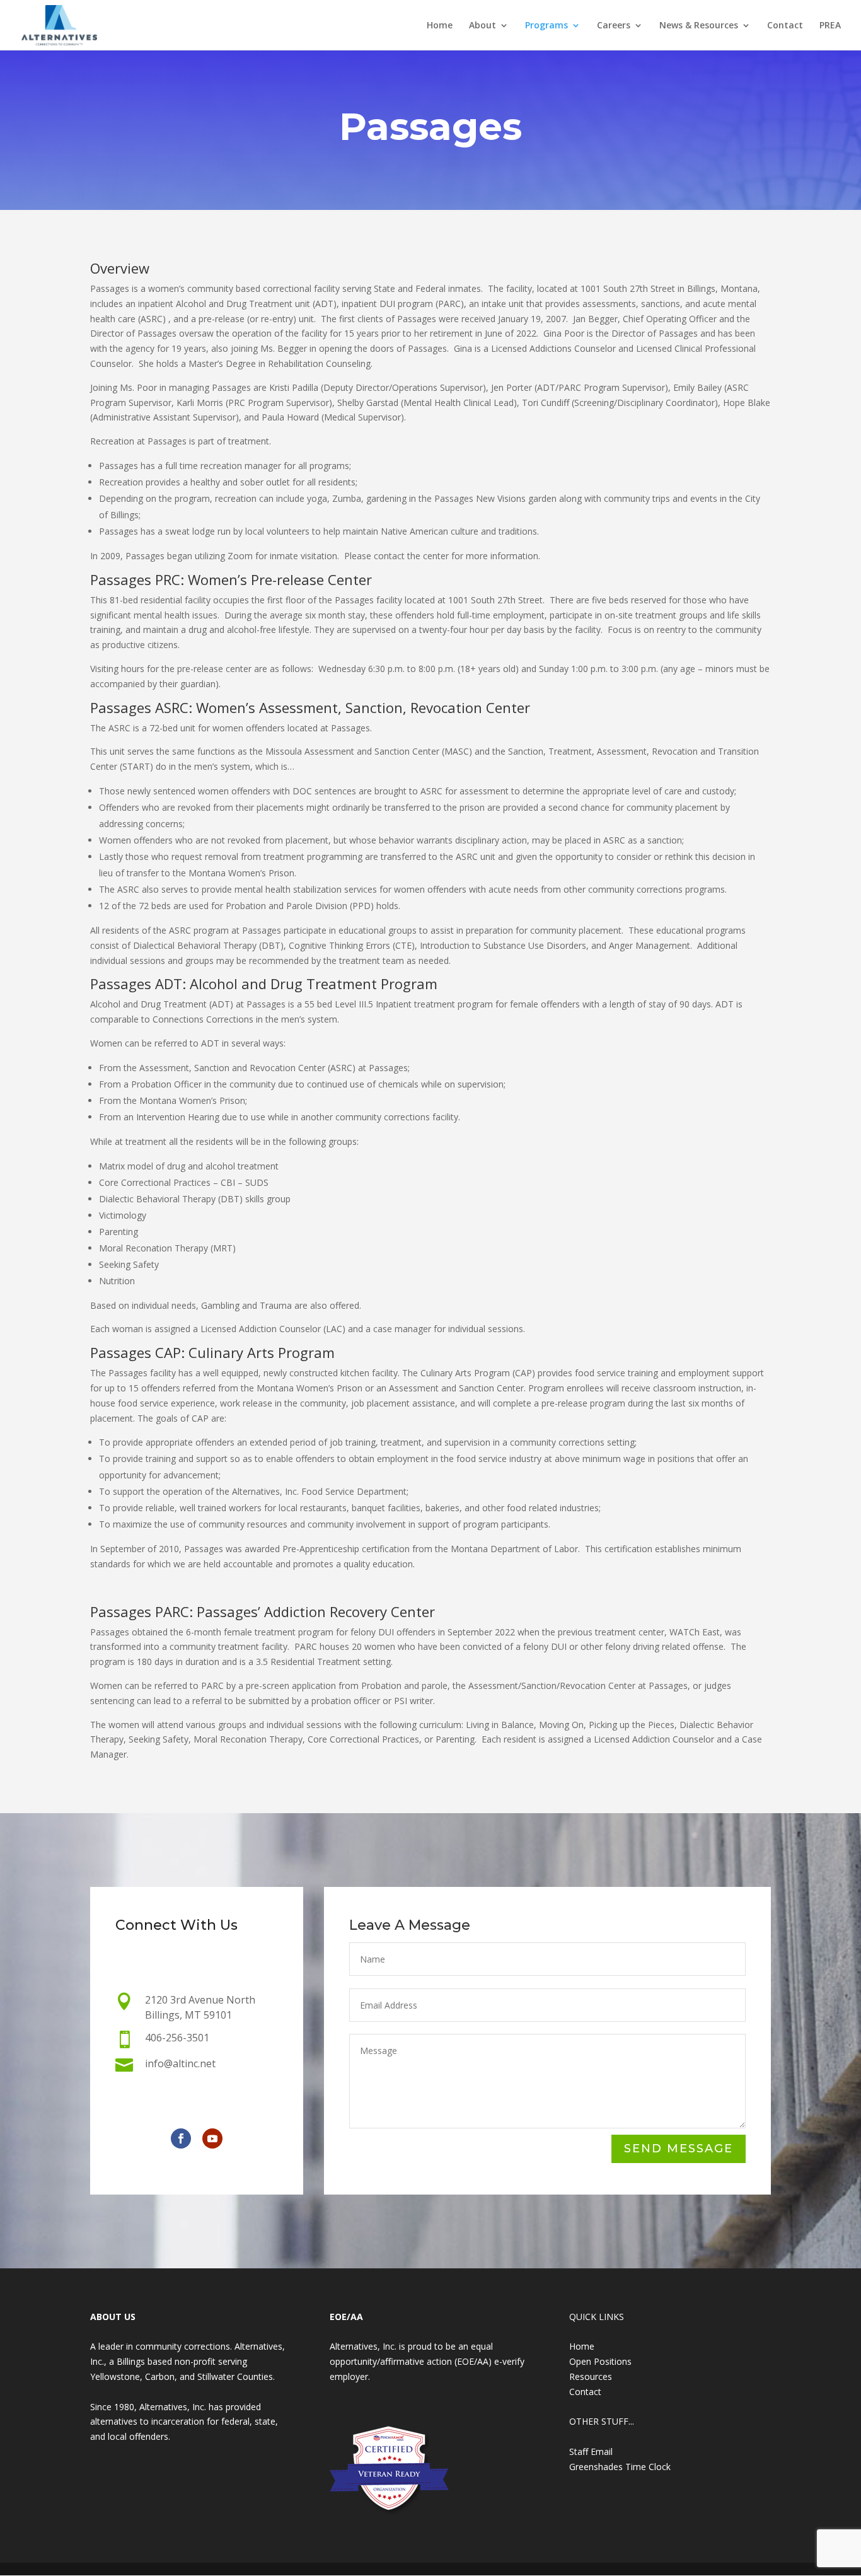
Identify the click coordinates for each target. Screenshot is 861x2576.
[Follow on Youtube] (212, 2138)
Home (440, 26)
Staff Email (591, 2451)
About (483, 26)
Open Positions (600, 2361)
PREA (830, 26)
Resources (591, 2376)
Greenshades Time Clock (620, 2467)
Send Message (679, 2149)
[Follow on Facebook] (181, 2138)
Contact (785, 26)
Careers (614, 26)
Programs (546, 26)
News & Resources (699, 26)
